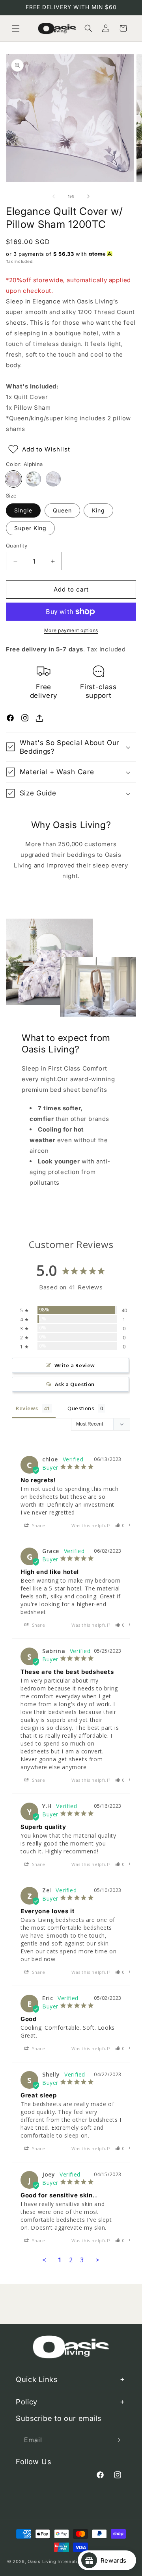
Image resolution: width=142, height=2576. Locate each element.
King (98, 510)
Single (23, 510)
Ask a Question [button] (75, 1384)
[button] (16, 28)
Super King (30, 528)
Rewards (116, 2560)
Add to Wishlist (46, 449)
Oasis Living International (58, 2561)
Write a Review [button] (75, 1365)
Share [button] (38, 1525)
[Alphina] (13, 479)
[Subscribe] (117, 2440)
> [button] (98, 2260)
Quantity (17, 546)
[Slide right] (88, 196)
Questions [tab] (81, 1408)
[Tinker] (33, 479)
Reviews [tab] (27, 1408)
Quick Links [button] (37, 2379)
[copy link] (39, 718)
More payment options (71, 630)
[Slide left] (54, 196)
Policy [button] (27, 2402)
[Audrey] (53, 479)
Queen (62, 510)
